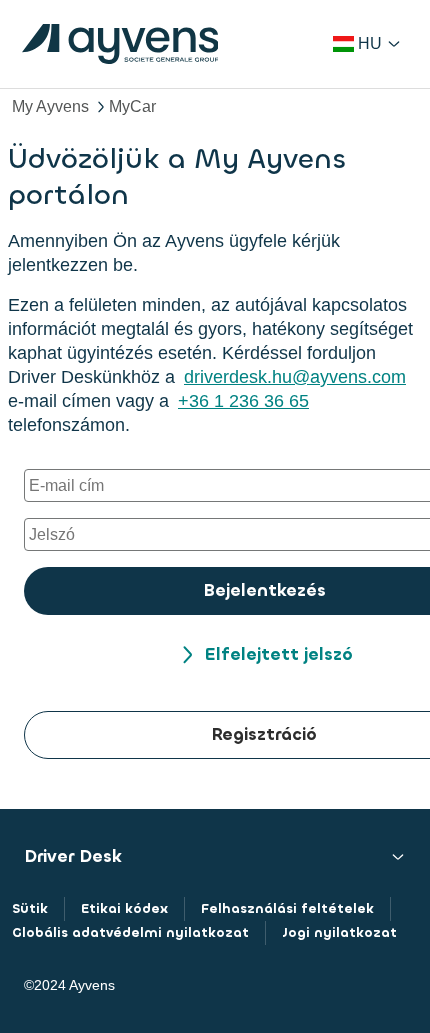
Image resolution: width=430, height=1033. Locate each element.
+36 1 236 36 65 (243, 401)
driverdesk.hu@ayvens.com (295, 377)
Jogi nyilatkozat (339, 932)
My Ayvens (50, 106)
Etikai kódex (124, 908)
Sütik (30, 908)
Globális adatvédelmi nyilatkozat (130, 932)
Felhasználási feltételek (287, 908)
